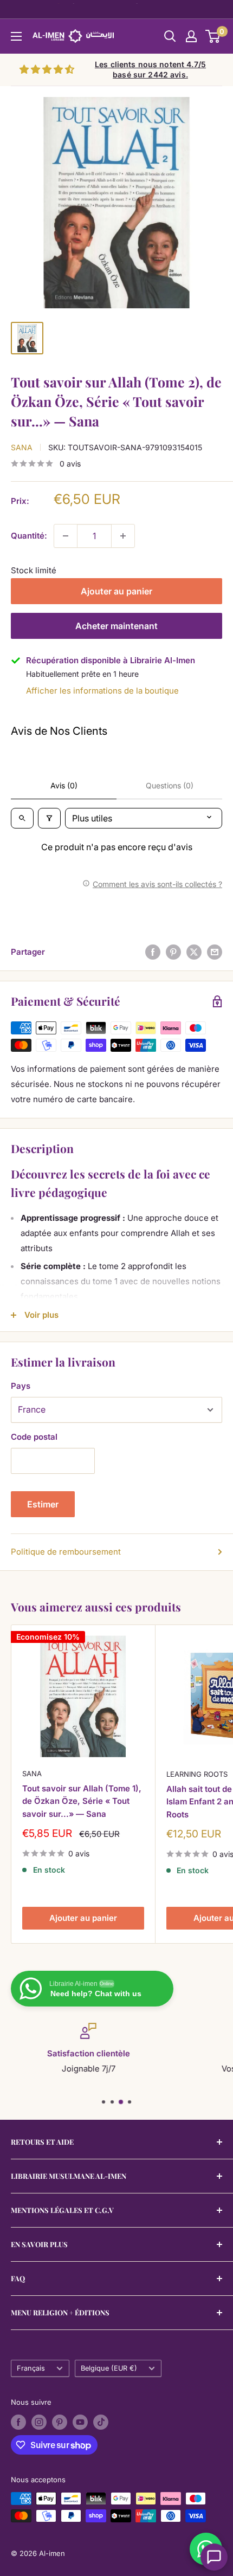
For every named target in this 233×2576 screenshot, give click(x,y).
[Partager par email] (215, 952)
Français (31, 2368)
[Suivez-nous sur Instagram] (39, 2422)
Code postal (34, 1437)
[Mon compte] (191, 36)
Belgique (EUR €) (109, 2368)
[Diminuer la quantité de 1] (66, 536)
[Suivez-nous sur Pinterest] (60, 2422)
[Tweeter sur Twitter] (194, 952)
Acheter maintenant (116, 626)
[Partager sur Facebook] (153, 952)
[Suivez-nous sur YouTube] (80, 2422)
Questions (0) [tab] (170, 785)
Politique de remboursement (66, 1552)
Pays (21, 1386)
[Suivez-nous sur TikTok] (101, 2422)
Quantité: (29, 536)
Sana (22, 447)
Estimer (43, 1504)
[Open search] (22, 818)
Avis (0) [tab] (64, 785)
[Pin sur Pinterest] (173, 952)
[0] (213, 36)
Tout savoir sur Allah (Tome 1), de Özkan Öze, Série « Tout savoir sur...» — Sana (82, 1801)
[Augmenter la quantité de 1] (123, 536)
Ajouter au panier (116, 591)
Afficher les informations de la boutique (102, 691)
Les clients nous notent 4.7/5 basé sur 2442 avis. (150, 70)
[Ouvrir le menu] (16, 36)
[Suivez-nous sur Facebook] (18, 2422)
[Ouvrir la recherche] (170, 36)
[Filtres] (49, 818)
